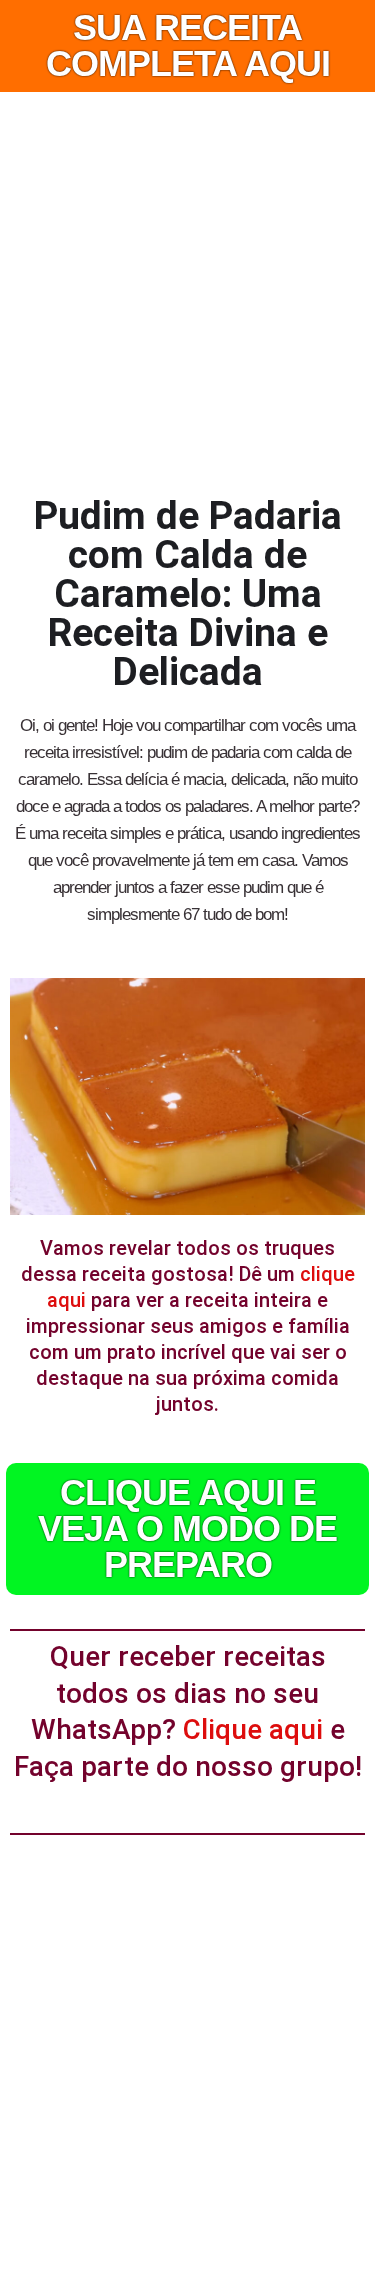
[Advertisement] (187, 289)
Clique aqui (253, 1729)
